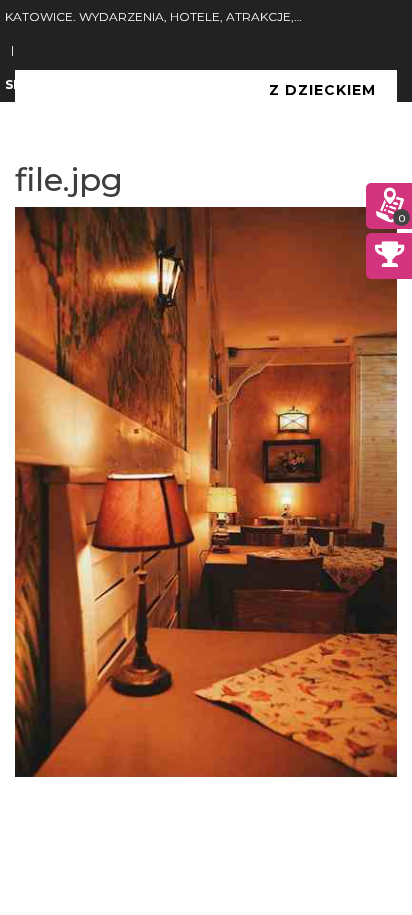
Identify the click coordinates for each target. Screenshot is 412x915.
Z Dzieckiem (322, 90)
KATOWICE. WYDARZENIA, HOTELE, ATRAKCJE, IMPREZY (154, 16)
